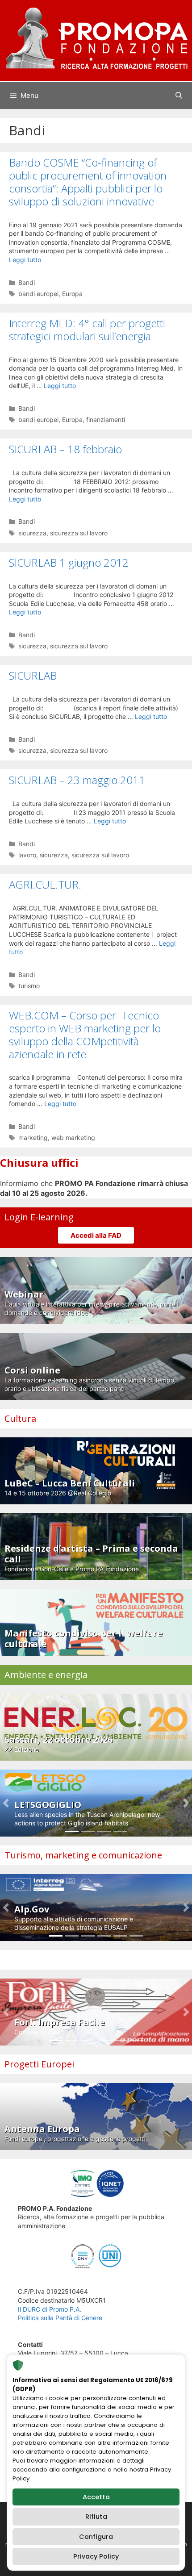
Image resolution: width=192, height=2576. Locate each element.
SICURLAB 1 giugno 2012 (69, 562)
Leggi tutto (25, 260)
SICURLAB (33, 675)
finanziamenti (106, 420)
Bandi (27, 282)
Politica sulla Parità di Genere (60, 2318)
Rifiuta (96, 2517)
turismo (29, 986)
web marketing (73, 1138)
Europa (72, 294)
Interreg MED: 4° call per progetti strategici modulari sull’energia (87, 330)
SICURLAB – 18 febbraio (65, 449)
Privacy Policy (96, 2556)
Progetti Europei (39, 2064)
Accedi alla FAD (96, 1235)
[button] (6, 1803)
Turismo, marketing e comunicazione (83, 1855)
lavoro (27, 855)
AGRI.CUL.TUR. (45, 884)
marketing (33, 1138)
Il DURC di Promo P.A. (50, 2309)
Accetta (96, 2497)
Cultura (20, 1418)
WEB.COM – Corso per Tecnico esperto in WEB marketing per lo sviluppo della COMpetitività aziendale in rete (85, 1034)
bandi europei (38, 294)
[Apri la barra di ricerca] (179, 96)
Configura (96, 2537)
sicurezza (32, 533)
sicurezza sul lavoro (79, 533)
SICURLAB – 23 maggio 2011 (77, 780)
